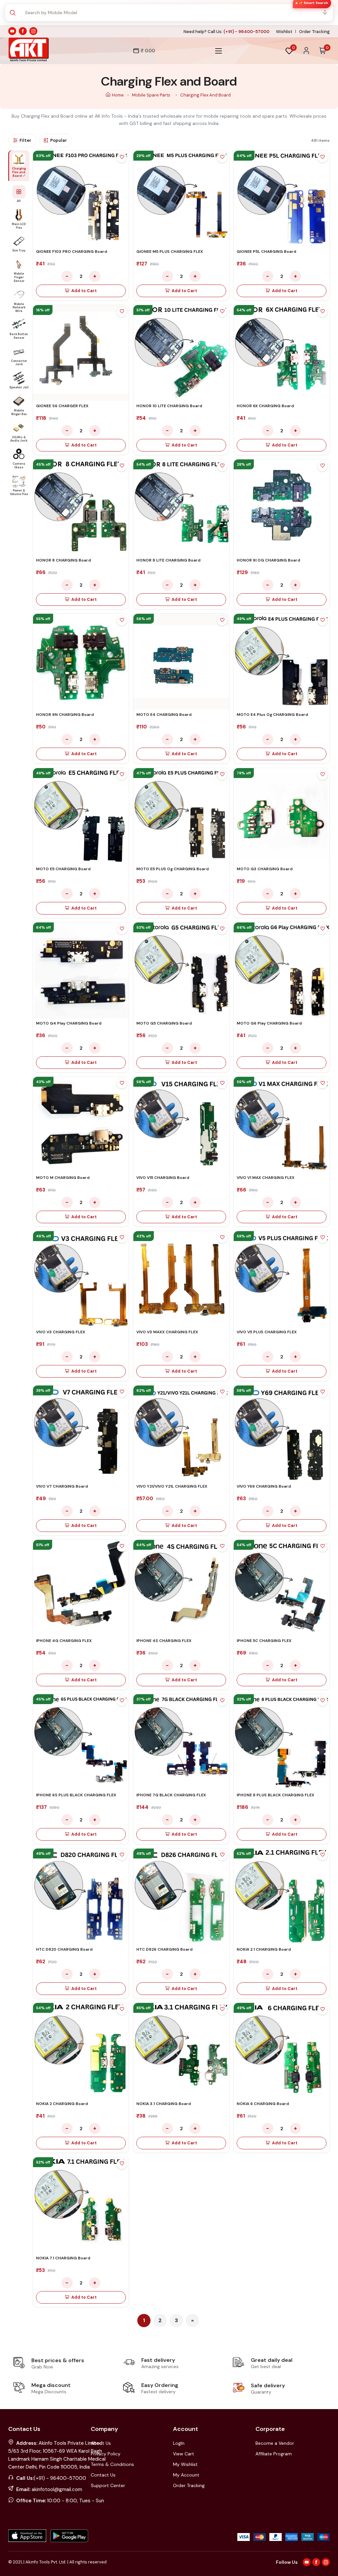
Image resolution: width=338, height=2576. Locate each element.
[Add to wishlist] (122, 158)
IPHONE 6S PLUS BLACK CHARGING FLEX (76, 1795)
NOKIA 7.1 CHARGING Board (63, 2258)
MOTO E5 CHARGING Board (63, 869)
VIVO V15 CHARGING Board (163, 1178)
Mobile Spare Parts (152, 95)
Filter (25, 140)
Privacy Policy (106, 2454)
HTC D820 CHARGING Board (64, 1949)
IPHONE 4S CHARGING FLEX (164, 1641)
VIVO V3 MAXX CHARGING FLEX (167, 1332)
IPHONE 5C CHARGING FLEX (264, 1641)
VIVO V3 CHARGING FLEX (61, 1332)
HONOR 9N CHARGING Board (65, 715)
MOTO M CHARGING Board (63, 1178)
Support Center (108, 2485)
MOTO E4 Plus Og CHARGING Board (272, 715)
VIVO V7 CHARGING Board (62, 1486)
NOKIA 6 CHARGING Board (263, 2104)
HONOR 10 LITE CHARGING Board (169, 406)
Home (118, 95)
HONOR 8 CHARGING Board (63, 560)
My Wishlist (185, 2464)
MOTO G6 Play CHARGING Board (269, 1023)
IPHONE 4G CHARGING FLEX (64, 1641)
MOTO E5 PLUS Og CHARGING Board (172, 869)
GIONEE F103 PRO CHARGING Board (71, 252)
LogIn (179, 2443)
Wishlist (284, 32)
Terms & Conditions (112, 2464)
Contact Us (103, 2475)
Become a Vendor (275, 2443)
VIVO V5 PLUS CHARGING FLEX (267, 1332)
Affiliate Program (274, 2454)
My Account (186, 2475)
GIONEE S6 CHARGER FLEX (62, 406)
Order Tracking (314, 32)
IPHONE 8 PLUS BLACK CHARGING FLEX (275, 1795)
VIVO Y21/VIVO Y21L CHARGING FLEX (172, 1486)
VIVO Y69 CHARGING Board (264, 1486)
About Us (101, 2443)
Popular (59, 140)
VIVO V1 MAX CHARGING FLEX (266, 1178)
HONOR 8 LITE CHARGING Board (168, 560)
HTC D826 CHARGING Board (164, 1949)
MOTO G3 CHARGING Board (265, 869)
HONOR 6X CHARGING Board (265, 406)
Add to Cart (84, 291)
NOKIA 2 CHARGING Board (62, 2104)
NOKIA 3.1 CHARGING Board (164, 2104)
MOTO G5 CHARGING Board (164, 1023)
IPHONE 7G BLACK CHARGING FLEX (171, 1795)
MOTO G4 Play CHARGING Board (69, 1023)
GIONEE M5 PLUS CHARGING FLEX (170, 252)
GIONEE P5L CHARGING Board (266, 252)
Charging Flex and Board (205, 95)
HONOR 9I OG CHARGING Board (268, 560)
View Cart (184, 2454)
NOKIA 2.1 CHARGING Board (264, 1949)
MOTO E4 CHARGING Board (164, 715)
